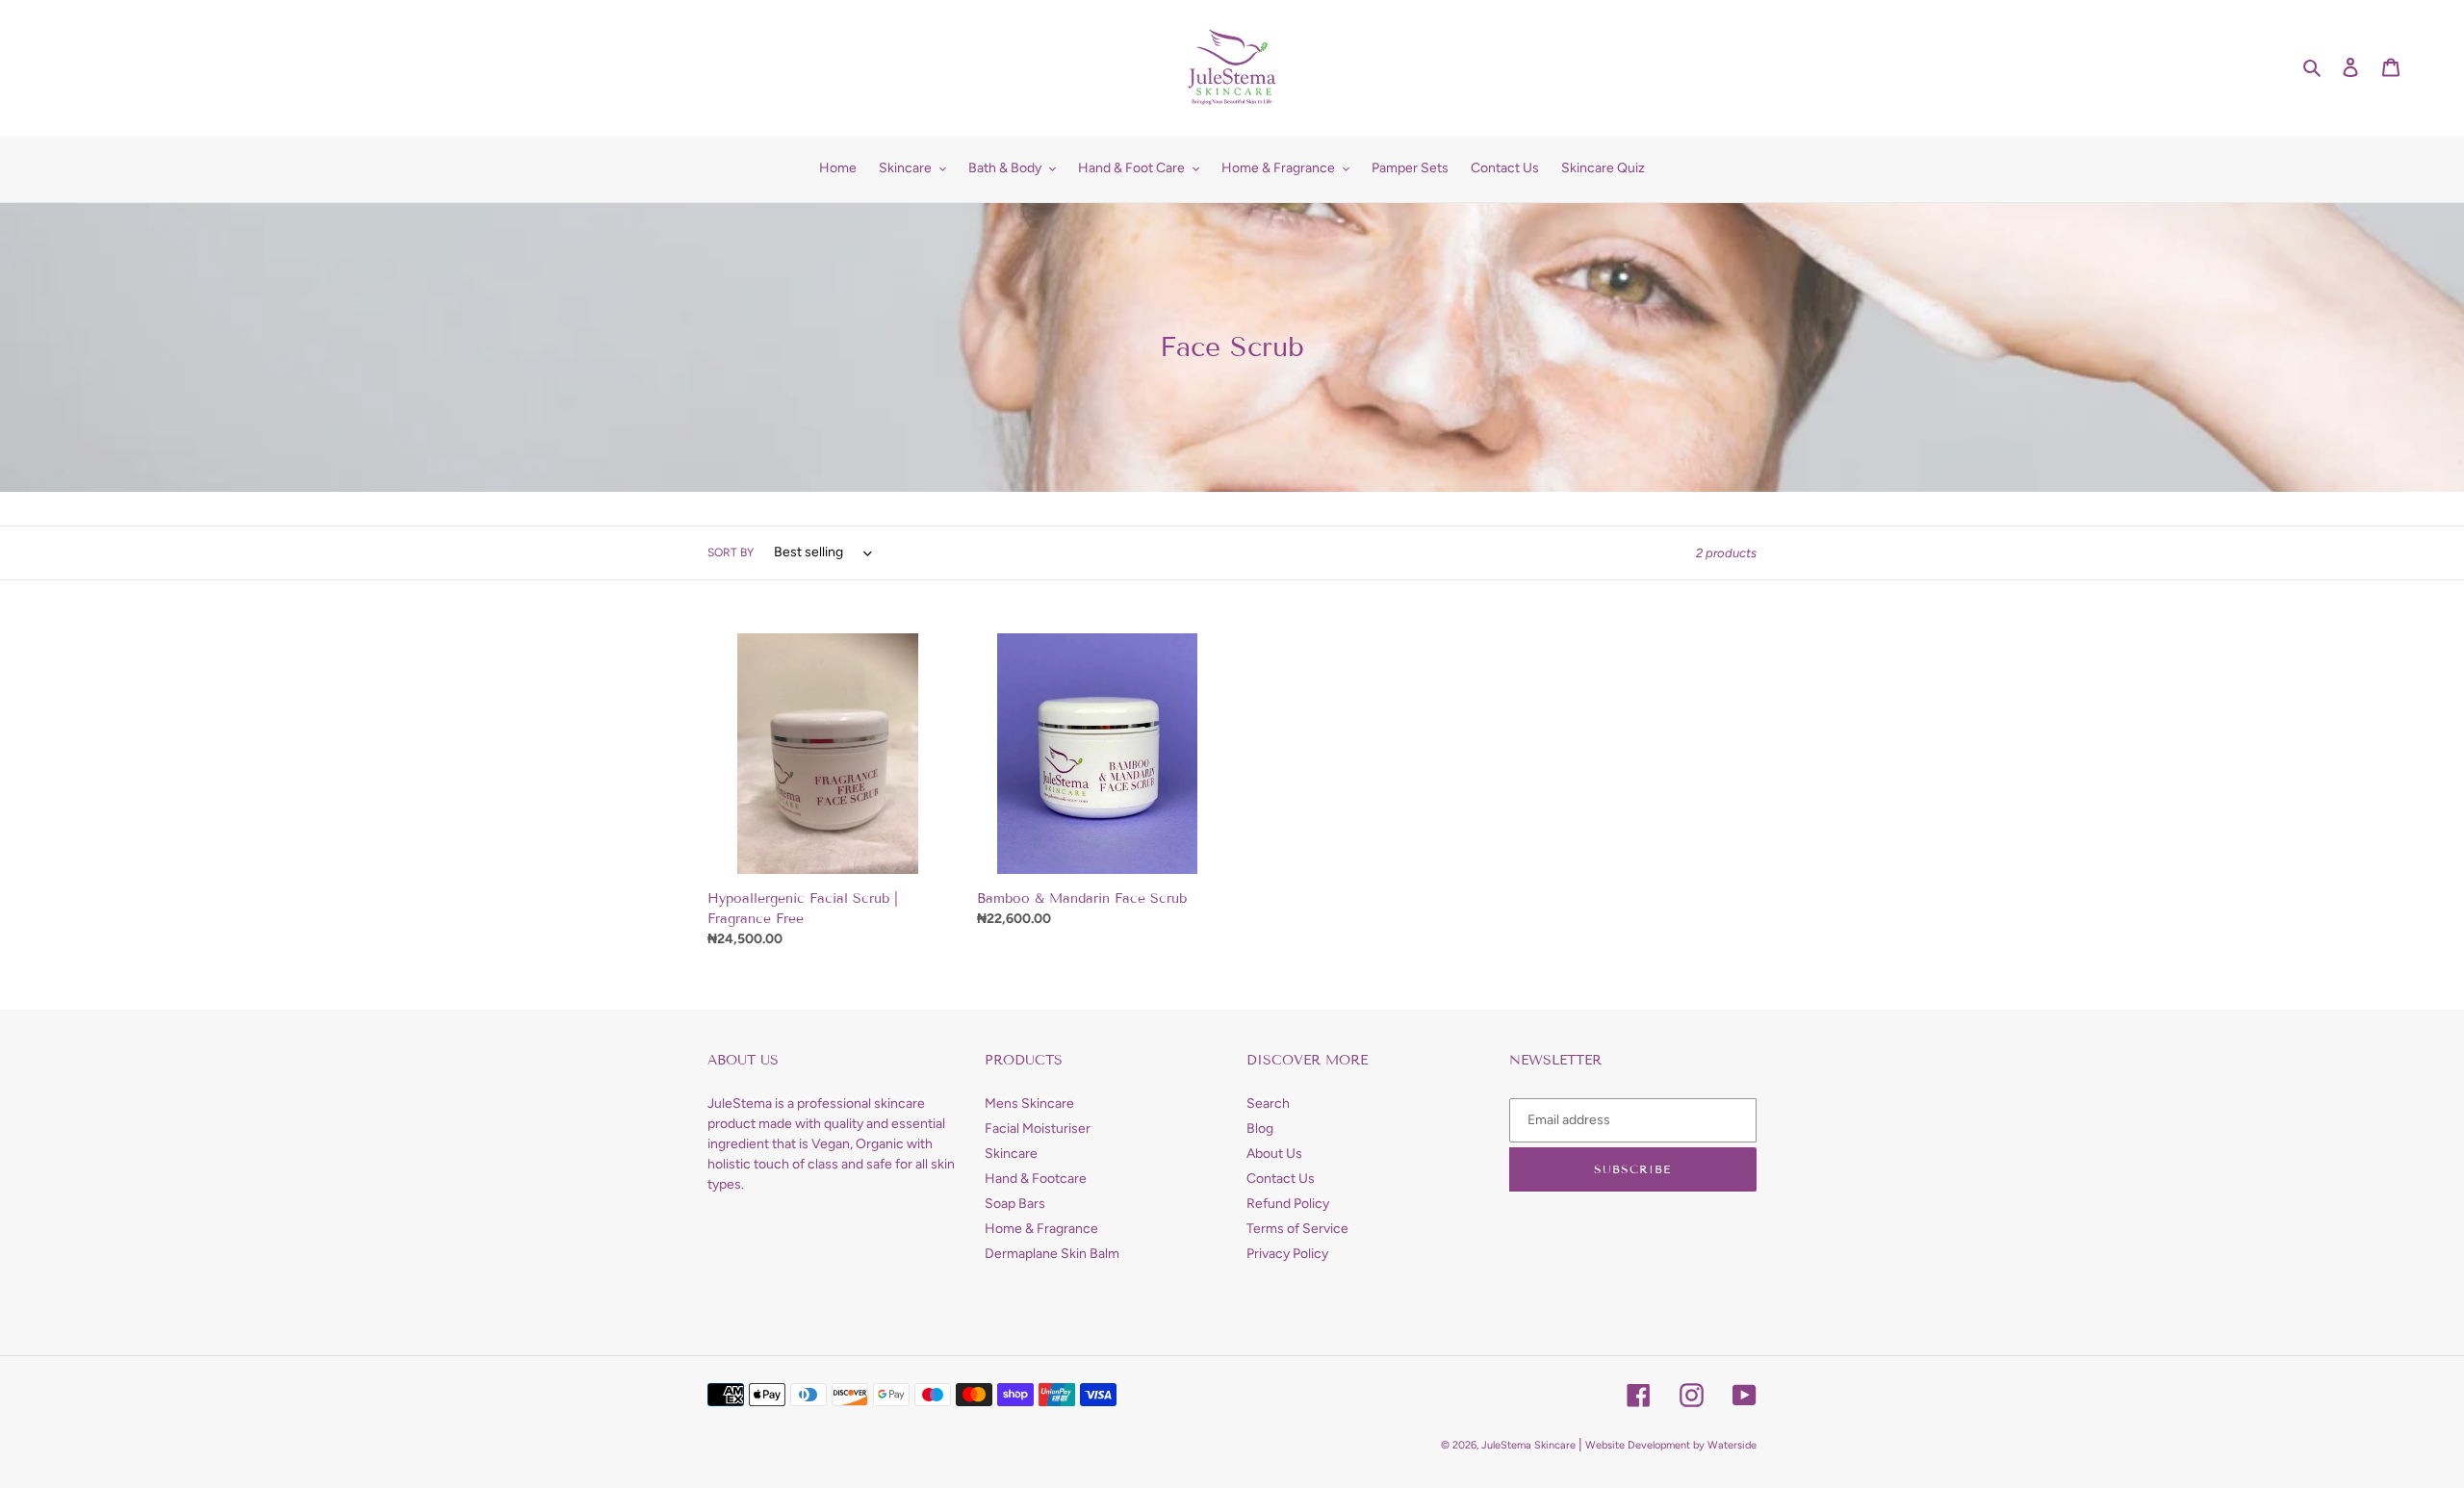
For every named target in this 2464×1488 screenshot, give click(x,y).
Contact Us (1281, 1179)
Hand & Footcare (1036, 1179)
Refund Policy (1288, 1204)
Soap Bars (1015, 1204)
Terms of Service (1297, 1229)
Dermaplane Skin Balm (1052, 1254)
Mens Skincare (1029, 1103)
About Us (1274, 1154)
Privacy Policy (1287, 1254)
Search (1268, 1103)
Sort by (731, 552)
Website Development (1638, 1445)
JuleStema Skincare (1528, 1445)
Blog (1260, 1129)
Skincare (1011, 1154)
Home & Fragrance (1041, 1229)
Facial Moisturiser (1038, 1129)
